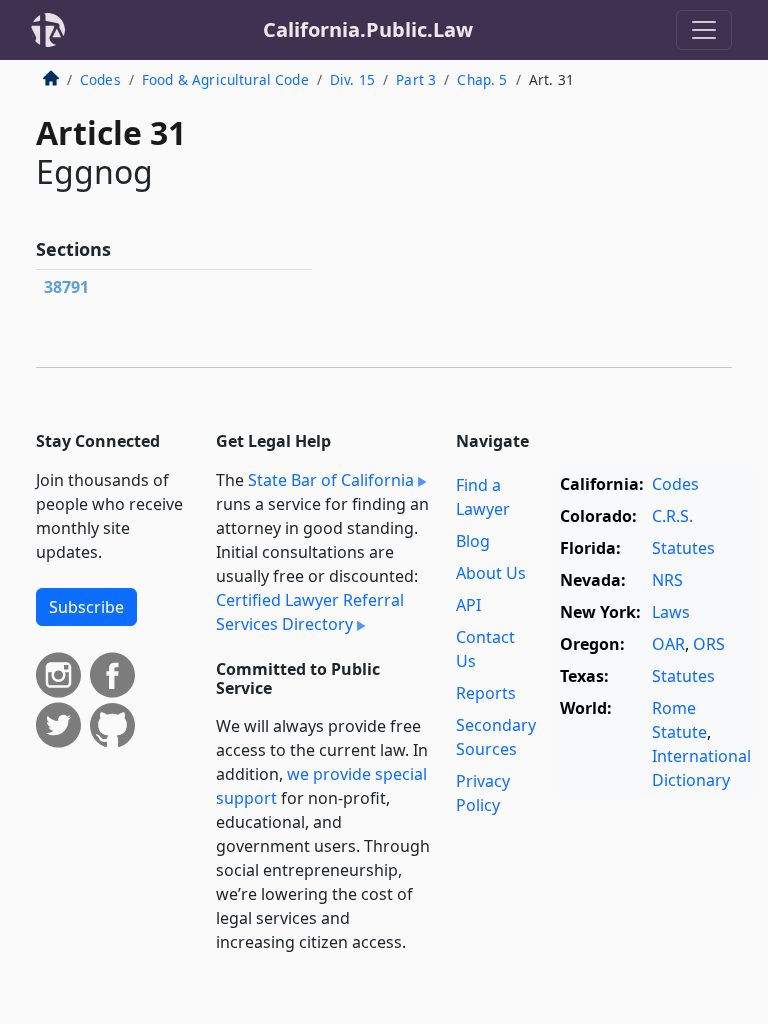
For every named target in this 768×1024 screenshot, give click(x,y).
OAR (668, 644)
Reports (486, 693)
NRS (667, 580)
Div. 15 (352, 79)
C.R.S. (672, 516)
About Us (491, 573)
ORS (709, 644)
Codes (100, 79)
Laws (671, 612)
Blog (473, 541)
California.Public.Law (368, 29)
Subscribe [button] (86, 607)
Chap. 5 (482, 79)
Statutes (683, 548)
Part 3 (416, 79)
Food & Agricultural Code (225, 79)
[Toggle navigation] (704, 30)
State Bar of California (331, 480)
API (468, 605)
